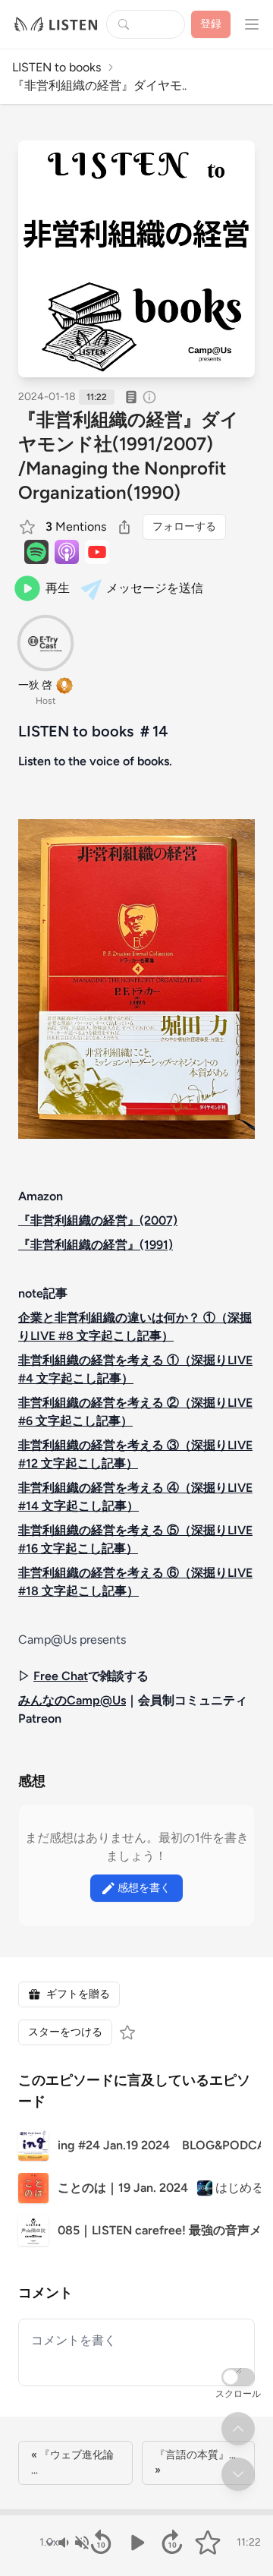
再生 (58, 588)
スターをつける (65, 2032)
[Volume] (73, 2543)
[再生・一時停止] (137, 2543)
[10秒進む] (172, 2543)
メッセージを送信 (155, 588)
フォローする (184, 527)
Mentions (76, 527)
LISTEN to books (56, 67)
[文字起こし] (131, 397)
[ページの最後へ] (238, 2474)
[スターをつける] (29, 527)
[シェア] (124, 527)
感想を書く (144, 1888)
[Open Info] (149, 397)
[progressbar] (136, 2512)
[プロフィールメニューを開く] (252, 24)
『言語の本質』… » (195, 2462)
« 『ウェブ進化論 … (72, 2462)
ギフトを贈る (78, 1994)
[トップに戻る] (238, 2429)
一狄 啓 (35, 685)
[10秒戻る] (101, 2543)
